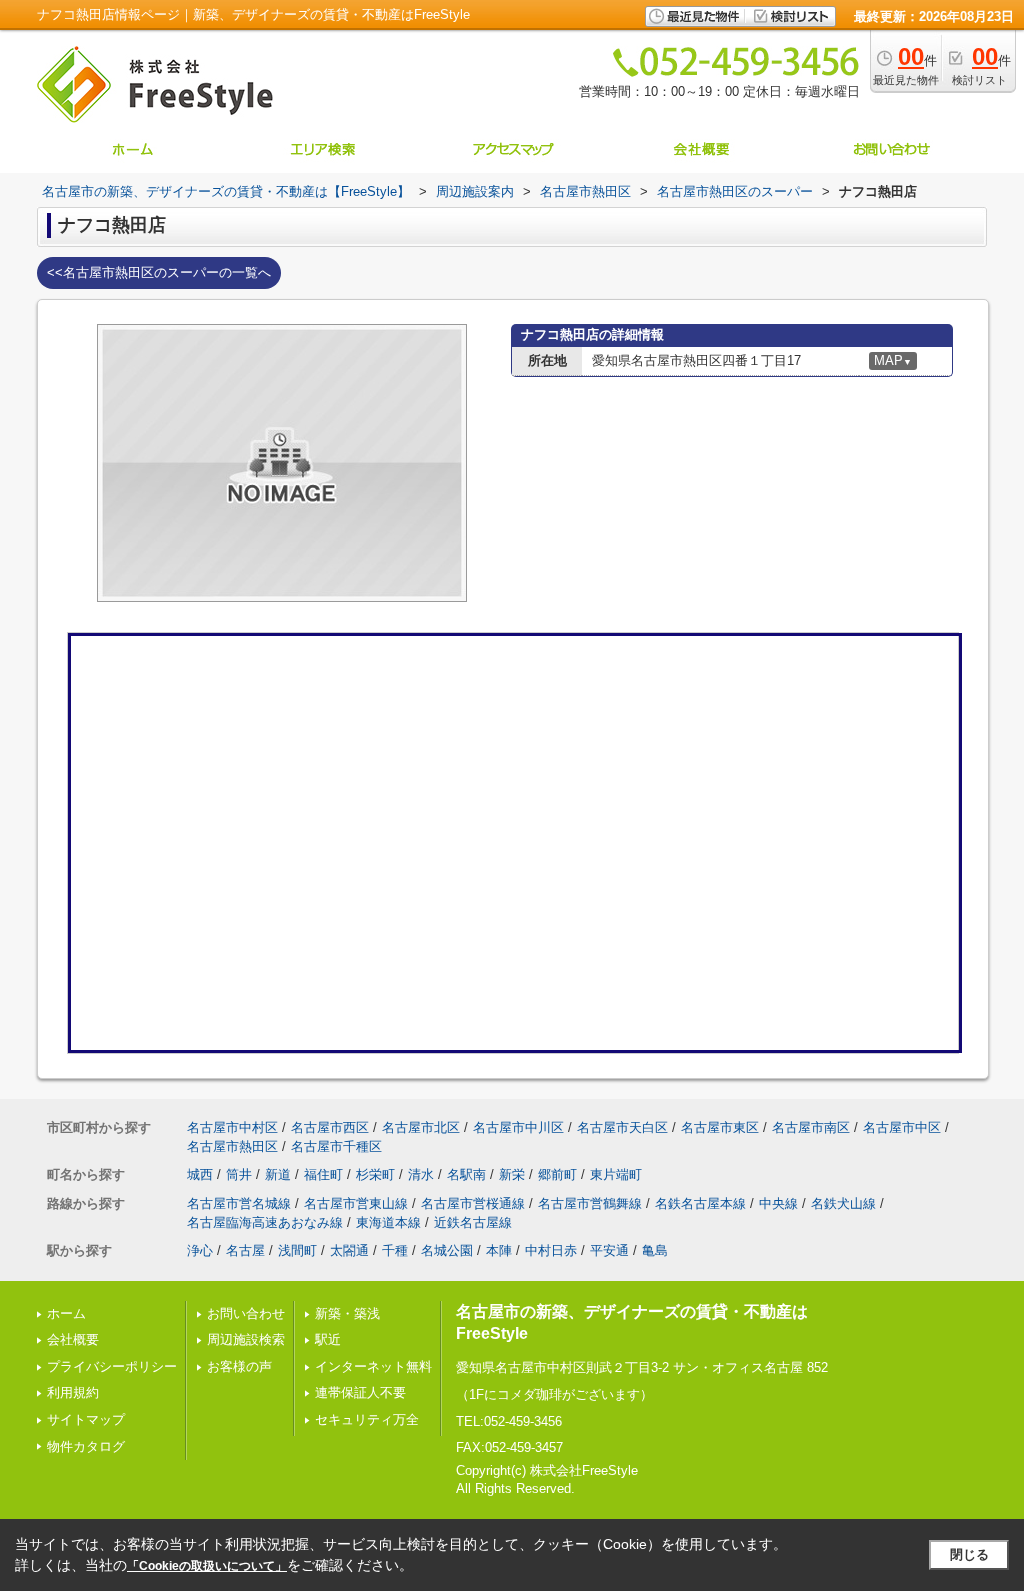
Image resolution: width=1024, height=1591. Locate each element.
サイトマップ (86, 1419)
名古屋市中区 (902, 1127)
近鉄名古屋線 (473, 1222)
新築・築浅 (347, 1313)
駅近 (328, 1339)
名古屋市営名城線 (239, 1203)
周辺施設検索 (246, 1339)
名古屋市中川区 (518, 1127)
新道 (278, 1174)
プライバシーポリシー (112, 1366)
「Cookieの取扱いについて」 (207, 1566)
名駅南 (466, 1174)
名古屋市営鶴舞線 (590, 1203)
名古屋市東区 (720, 1127)
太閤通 (349, 1250)
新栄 (512, 1174)
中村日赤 (551, 1250)
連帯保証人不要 (360, 1392)
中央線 (778, 1203)
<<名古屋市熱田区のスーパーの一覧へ (159, 272)
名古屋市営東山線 (356, 1203)
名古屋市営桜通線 (473, 1203)
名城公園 (447, 1250)
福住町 (323, 1174)
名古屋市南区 (811, 1127)
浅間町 (297, 1250)
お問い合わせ (246, 1313)
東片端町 (616, 1174)
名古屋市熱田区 (232, 1146)
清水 (421, 1174)
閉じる (969, 1554)
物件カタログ (86, 1446)
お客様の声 (239, 1366)
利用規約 (73, 1392)
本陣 (499, 1250)
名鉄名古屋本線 (700, 1203)
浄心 (200, 1250)
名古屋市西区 (330, 1127)
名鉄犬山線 (843, 1203)
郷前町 (557, 1174)
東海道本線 (388, 1222)
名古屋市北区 (421, 1127)
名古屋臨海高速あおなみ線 (265, 1222)
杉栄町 (375, 1174)
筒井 (239, 1174)
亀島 (655, 1250)
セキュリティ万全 (367, 1419)
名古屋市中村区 (232, 1127)
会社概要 (73, 1339)
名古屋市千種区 (336, 1146)
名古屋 (245, 1250)
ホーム (66, 1313)
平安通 (609, 1250)
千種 (395, 1250)
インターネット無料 (373, 1366)
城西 (200, 1174)
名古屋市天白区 (622, 1127)
